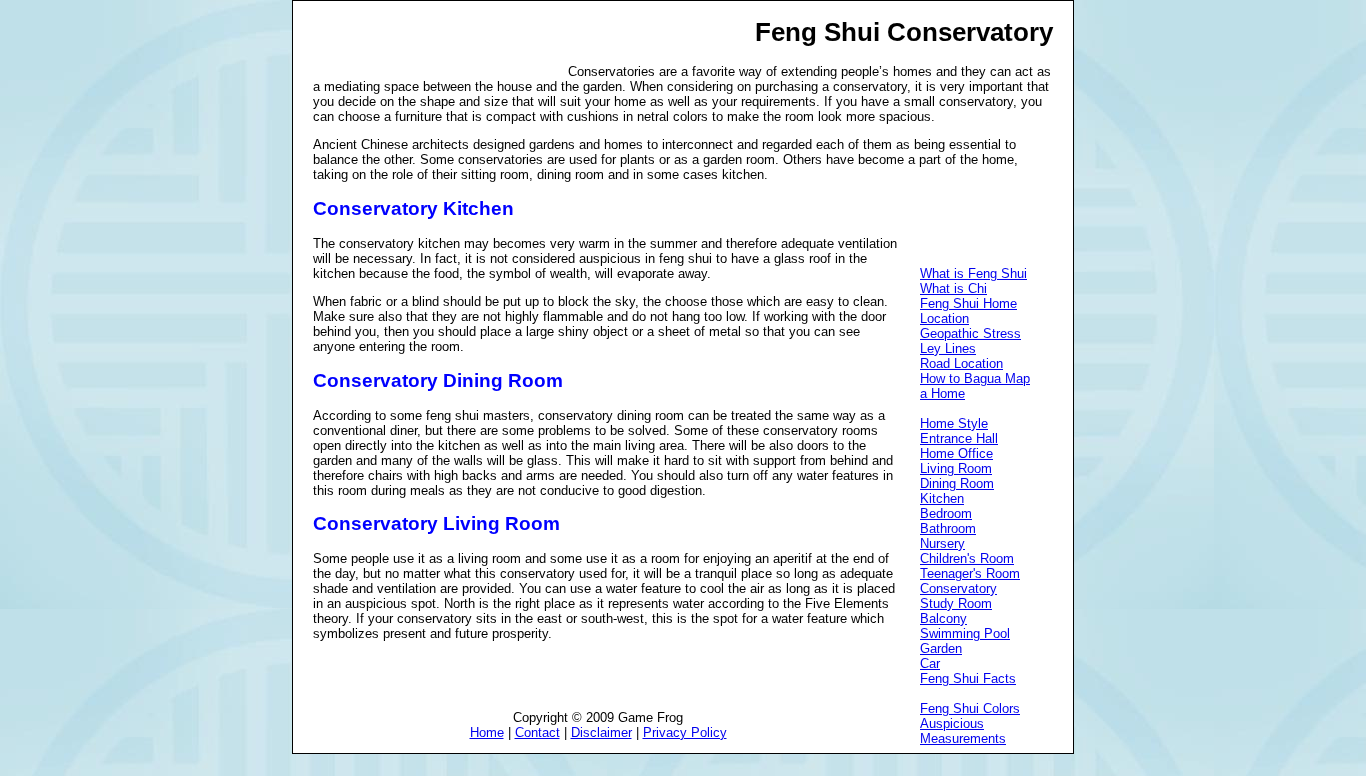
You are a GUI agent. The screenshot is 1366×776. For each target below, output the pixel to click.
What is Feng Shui (973, 273)
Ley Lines (948, 348)
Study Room (956, 603)
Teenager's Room (970, 573)
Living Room (956, 468)
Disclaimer (601, 732)
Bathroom (948, 528)
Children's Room (967, 558)
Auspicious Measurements (963, 731)
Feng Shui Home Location (968, 311)
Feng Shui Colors (970, 708)
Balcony (943, 618)
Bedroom (946, 513)
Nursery (942, 543)
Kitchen (942, 498)
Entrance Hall (959, 438)
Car (930, 663)
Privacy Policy (685, 732)
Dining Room (957, 483)
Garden (941, 648)
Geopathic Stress (970, 333)
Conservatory (958, 588)
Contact (537, 732)
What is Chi (953, 288)
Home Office (956, 453)
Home (487, 732)
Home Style (954, 423)
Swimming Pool (965, 633)
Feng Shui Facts (968, 678)
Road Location (961, 363)
